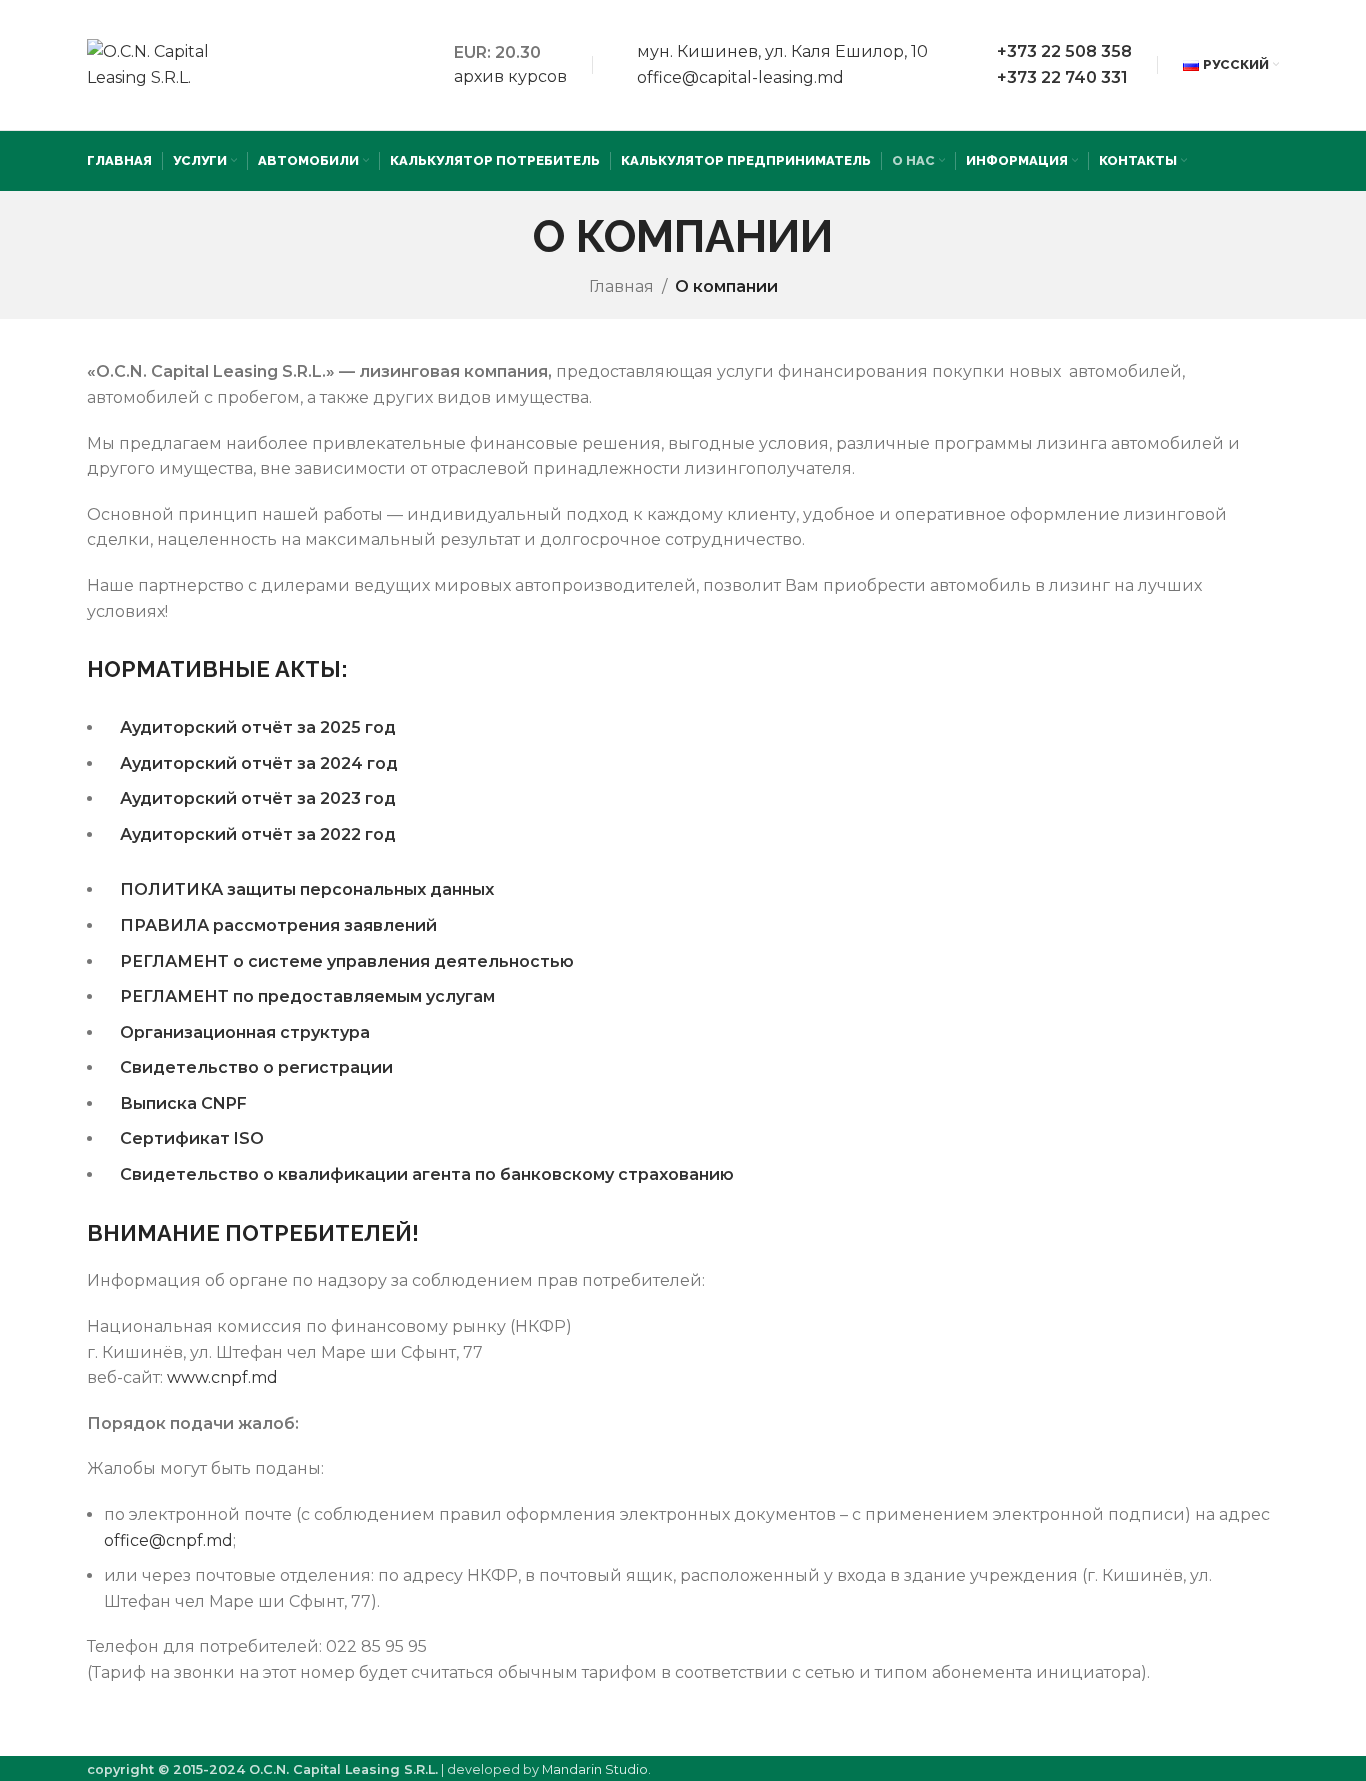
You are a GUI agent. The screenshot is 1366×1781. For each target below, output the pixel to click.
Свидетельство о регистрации (256, 1067)
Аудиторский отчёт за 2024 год (259, 763)
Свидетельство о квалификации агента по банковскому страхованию (427, 1174)
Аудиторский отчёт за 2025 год (258, 727)
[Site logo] (157, 63)
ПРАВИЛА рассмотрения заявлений (278, 925)
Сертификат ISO (192, 1138)
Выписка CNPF (183, 1103)
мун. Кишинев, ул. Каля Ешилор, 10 (782, 51)
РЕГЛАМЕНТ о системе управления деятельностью (347, 961)
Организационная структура (245, 1032)
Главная (621, 286)
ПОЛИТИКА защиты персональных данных (307, 889)
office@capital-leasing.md (740, 77)
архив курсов (510, 76)
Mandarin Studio (595, 1769)
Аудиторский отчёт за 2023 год (258, 798)
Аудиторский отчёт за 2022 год (258, 834)
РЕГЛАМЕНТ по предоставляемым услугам (307, 996)
